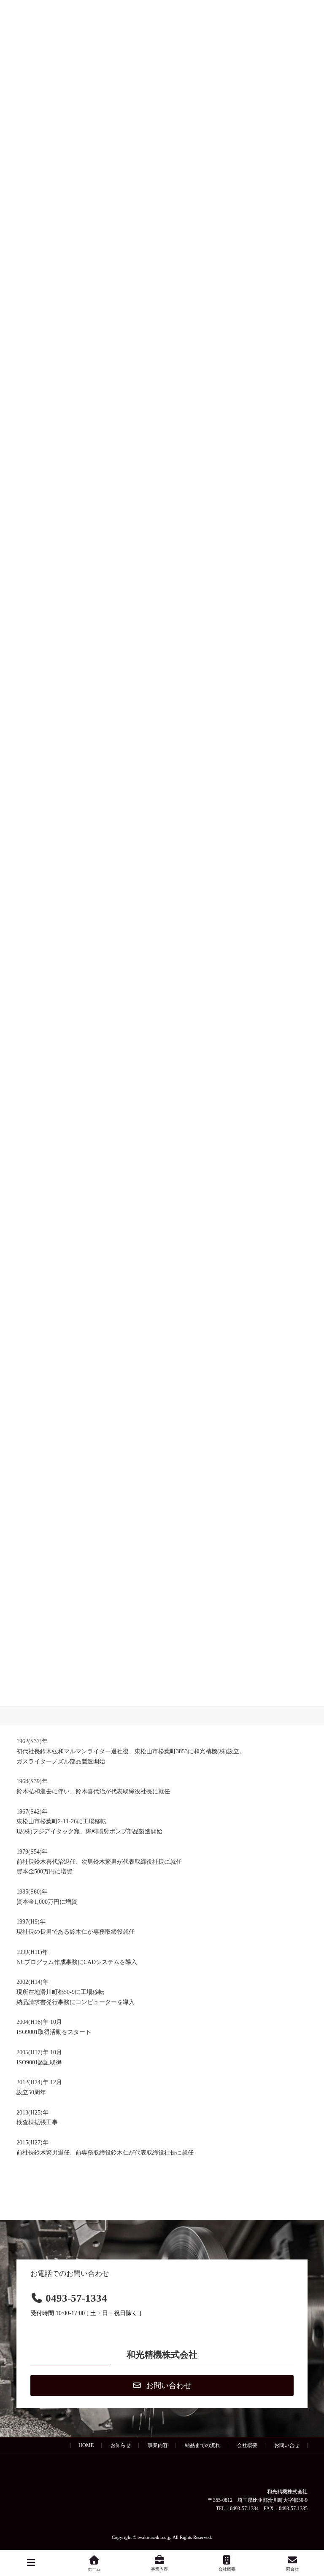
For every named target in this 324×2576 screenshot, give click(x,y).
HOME (86, 2445)
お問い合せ (287, 2445)
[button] (162, 2385)
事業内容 (158, 2445)
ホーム (94, 2569)
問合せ (292, 2569)
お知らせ (121, 2445)
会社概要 (247, 2445)
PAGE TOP (310, 2536)
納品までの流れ (202, 2445)
